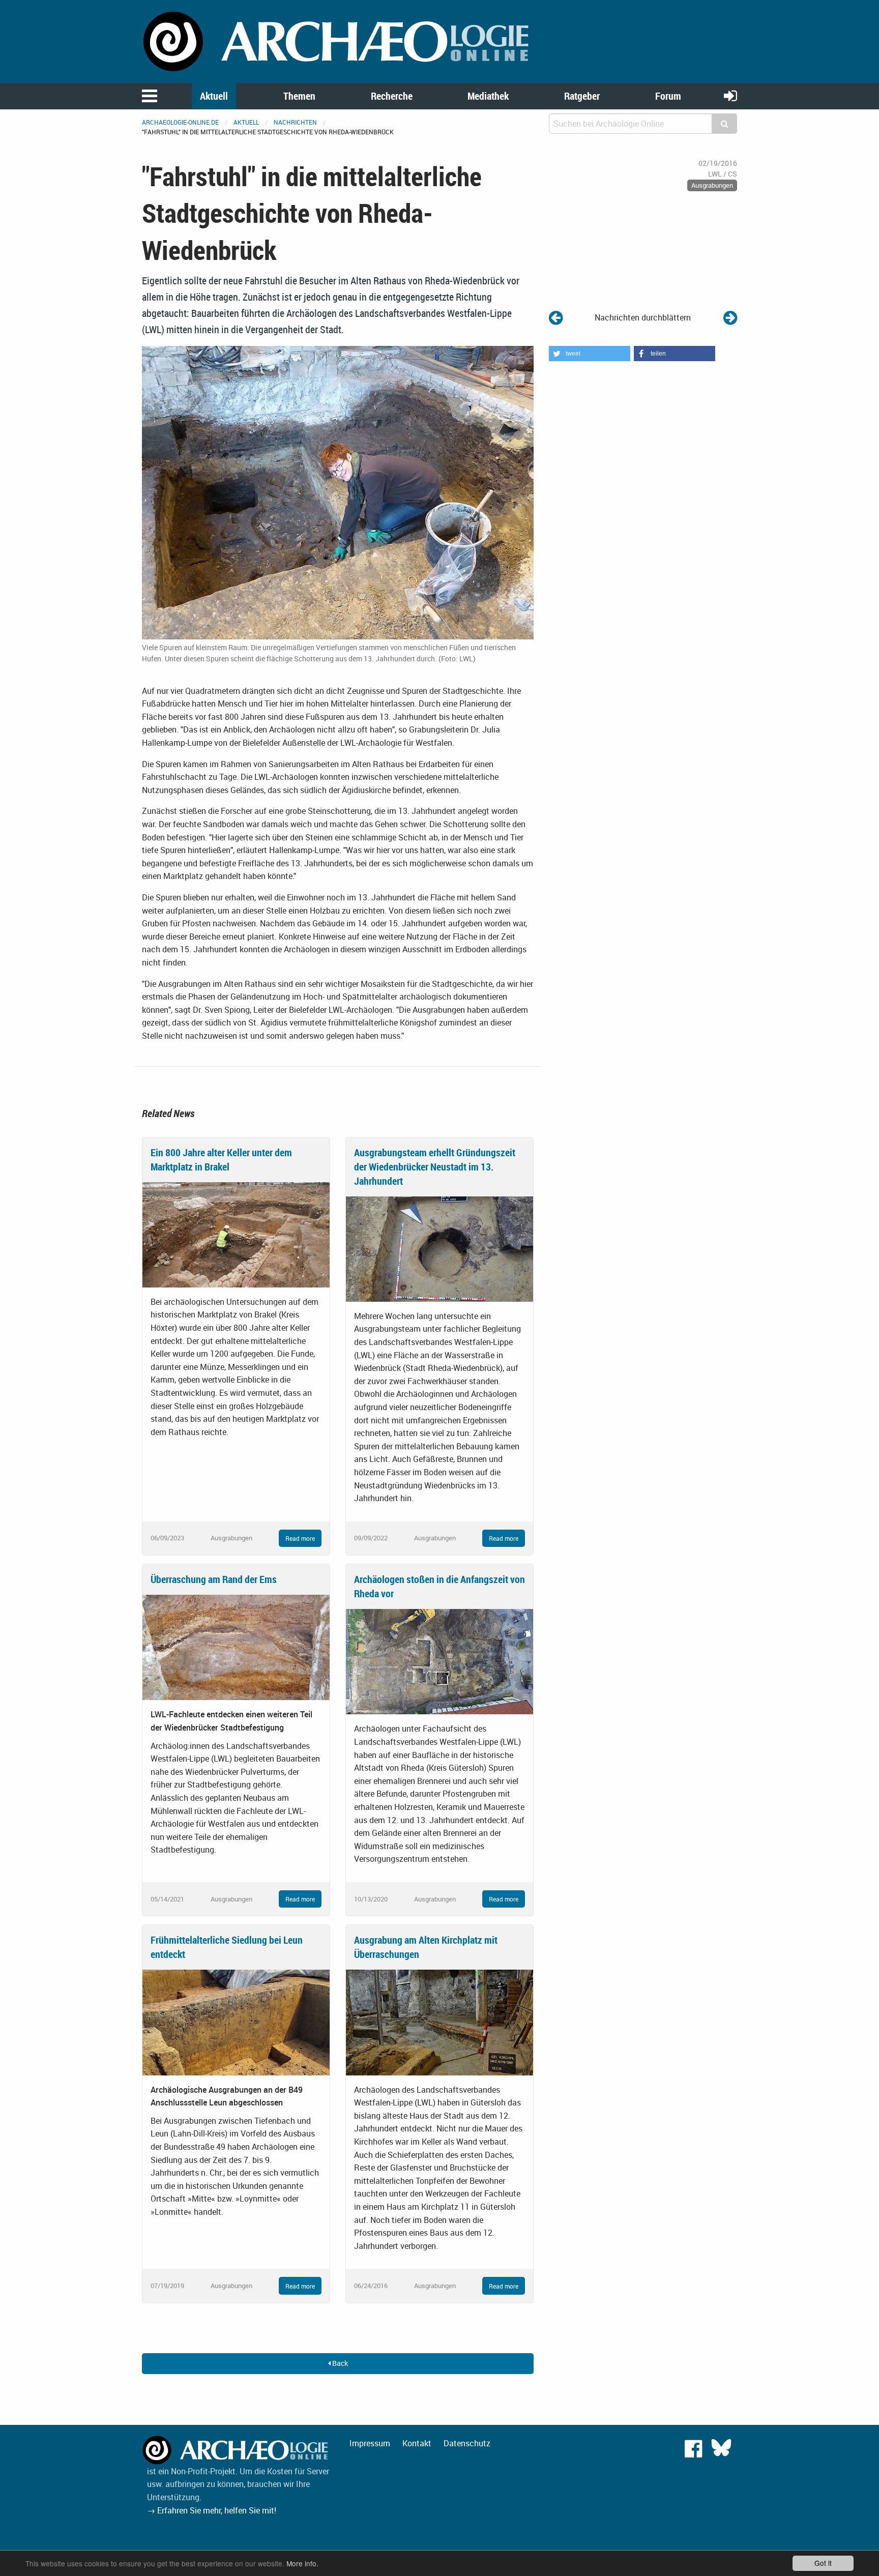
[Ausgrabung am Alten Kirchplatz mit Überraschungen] (439, 2022)
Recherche (392, 96)
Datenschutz (467, 2443)
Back (339, 2363)
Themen (299, 96)
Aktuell (214, 96)
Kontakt (417, 2443)
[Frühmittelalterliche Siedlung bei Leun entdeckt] (236, 2022)
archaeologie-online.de (180, 122)
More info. (302, 2563)
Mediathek (488, 96)
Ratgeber (582, 96)
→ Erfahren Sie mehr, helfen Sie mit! (212, 2510)
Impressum (370, 2443)
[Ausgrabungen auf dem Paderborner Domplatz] (556, 317)
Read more (300, 1538)
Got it (823, 2563)
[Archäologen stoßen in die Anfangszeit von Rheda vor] (439, 1661)
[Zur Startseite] (338, 41)
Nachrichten (295, 122)
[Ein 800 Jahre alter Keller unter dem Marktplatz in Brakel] (236, 1234)
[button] (590, 354)
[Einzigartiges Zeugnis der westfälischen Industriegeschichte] (730, 317)
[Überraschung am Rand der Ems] (236, 1647)
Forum (668, 96)
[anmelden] (730, 95)
